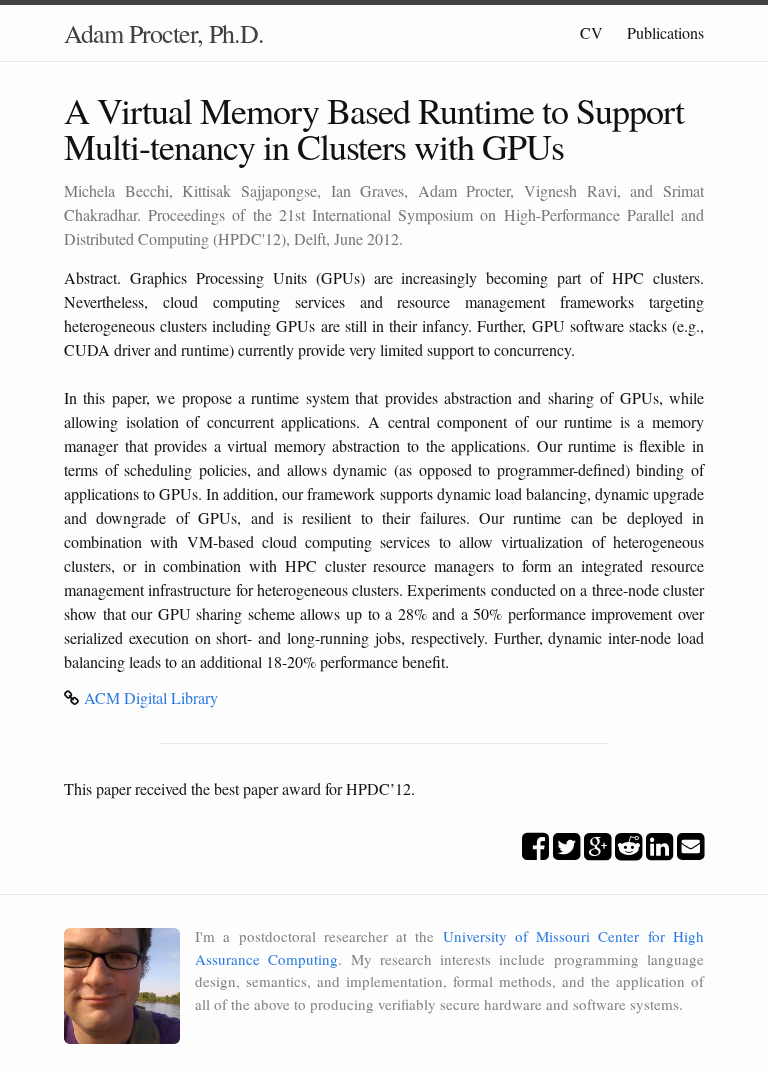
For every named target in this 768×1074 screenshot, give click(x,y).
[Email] (690, 851)
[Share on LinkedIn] (659, 851)
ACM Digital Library (151, 697)
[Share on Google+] (597, 851)
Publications (665, 32)
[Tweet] (566, 851)
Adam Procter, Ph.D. (164, 33)
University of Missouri (517, 936)
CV (591, 32)
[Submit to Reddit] (628, 851)
